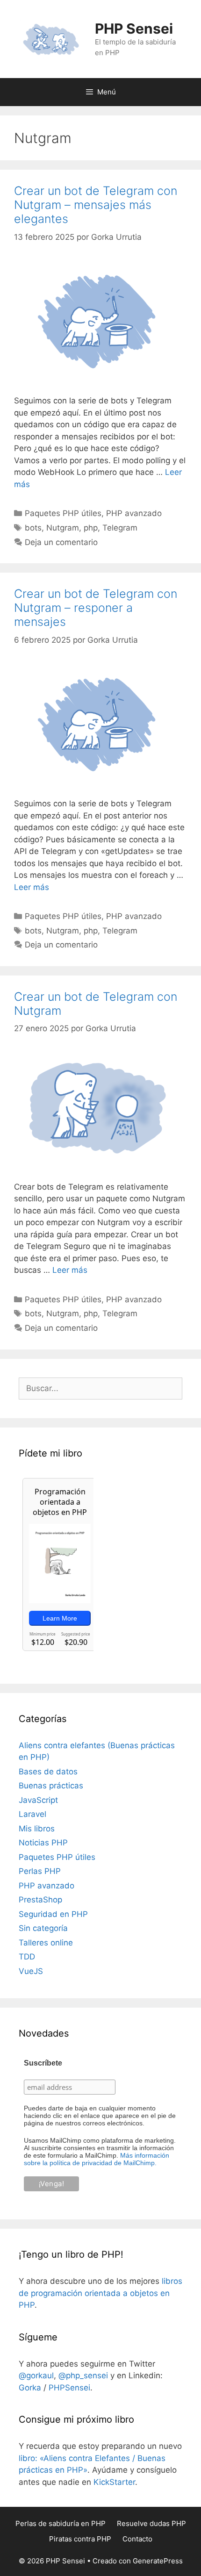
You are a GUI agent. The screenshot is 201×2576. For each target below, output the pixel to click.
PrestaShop (40, 1900)
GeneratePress (158, 2561)
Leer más (32, 887)
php (91, 528)
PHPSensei (69, 2388)
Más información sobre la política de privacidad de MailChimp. (97, 2159)
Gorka (30, 2388)
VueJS (31, 1971)
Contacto (137, 2539)
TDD (27, 1957)
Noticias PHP (43, 1843)
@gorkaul (36, 2375)
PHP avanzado (134, 513)
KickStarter (114, 2482)
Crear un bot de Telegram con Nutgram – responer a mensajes (96, 608)
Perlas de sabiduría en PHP (61, 2523)
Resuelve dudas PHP (151, 2523)
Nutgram (63, 528)
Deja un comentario (61, 542)
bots (33, 528)
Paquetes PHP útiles (63, 513)
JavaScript (38, 1800)
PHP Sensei (134, 29)
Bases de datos (48, 1772)
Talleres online (46, 1943)
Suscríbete (43, 2063)
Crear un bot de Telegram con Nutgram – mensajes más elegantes (96, 205)
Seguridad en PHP (53, 1914)
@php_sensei (83, 2375)
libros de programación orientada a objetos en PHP (100, 2293)
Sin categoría (43, 1928)
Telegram (120, 528)
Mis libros (37, 1829)
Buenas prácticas (51, 1786)
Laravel (32, 1814)
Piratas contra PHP (80, 2539)
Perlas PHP (40, 1871)
